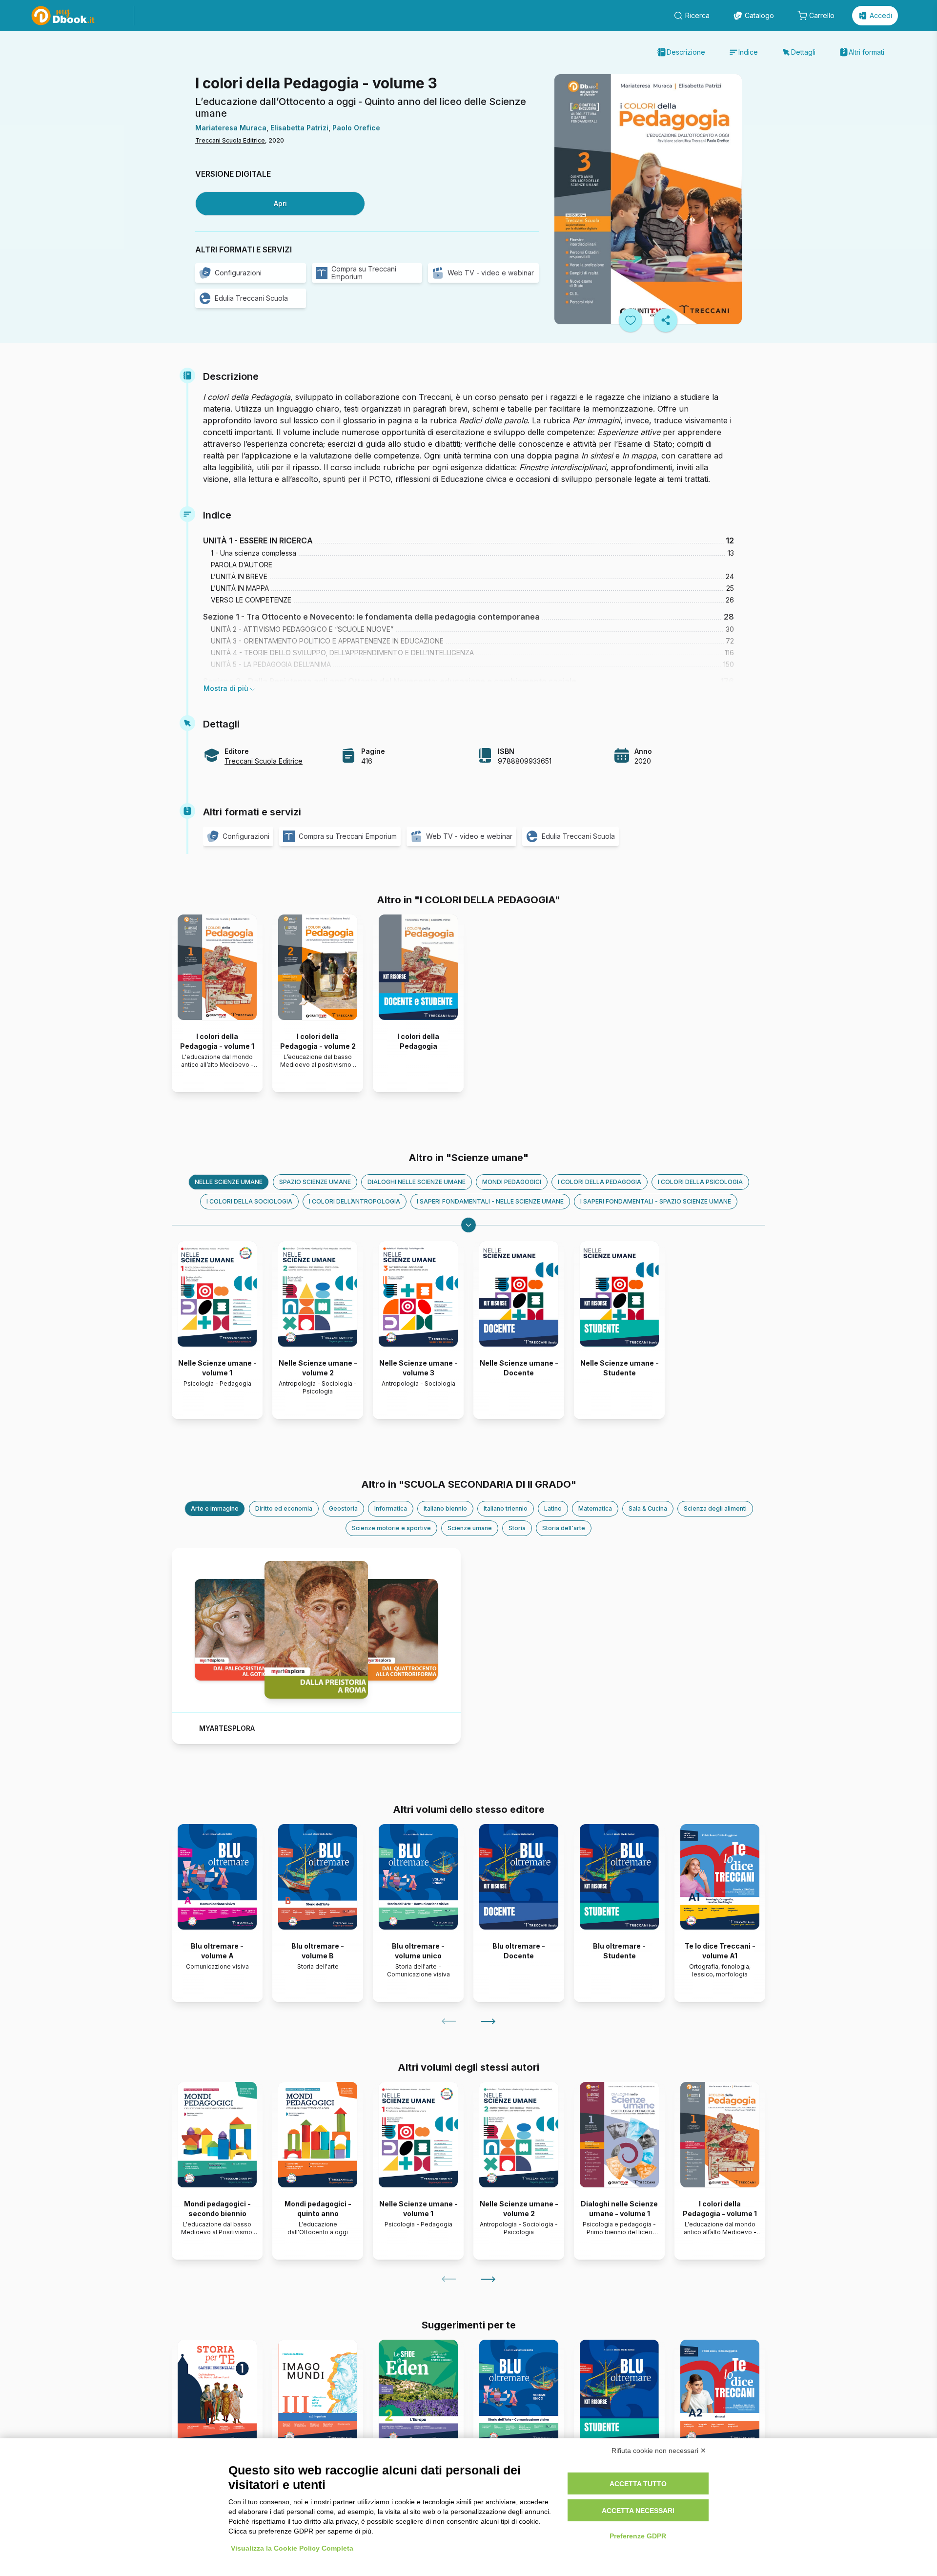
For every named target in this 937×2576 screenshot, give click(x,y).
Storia (517, 1528)
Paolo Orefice (356, 128)
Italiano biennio (445, 1508)
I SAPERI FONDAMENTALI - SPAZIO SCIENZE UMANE (656, 1201)
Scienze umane (470, 1528)
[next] (488, 2021)
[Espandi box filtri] (468, 1225)
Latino (553, 1508)
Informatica (391, 1508)
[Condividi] (666, 320)
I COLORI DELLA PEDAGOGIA (600, 1182)
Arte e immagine (215, 1508)
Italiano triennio (506, 1508)
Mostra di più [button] (226, 688)
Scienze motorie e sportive (391, 1528)
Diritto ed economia (284, 1508)
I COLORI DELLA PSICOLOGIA (700, 1182)
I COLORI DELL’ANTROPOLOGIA (355, 1201)
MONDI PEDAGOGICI (512, 1182)
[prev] (449, 2021)
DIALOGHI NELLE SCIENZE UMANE (417, 1182)
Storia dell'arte (564, 1528)
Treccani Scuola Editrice (230, 140)
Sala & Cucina (648, 1508)
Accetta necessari (638, 2511)
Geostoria (343, 1508)
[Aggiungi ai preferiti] (631, 320)
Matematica (595, 1508)
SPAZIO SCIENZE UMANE (315, 1182)
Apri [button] (280, 203)
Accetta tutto (638, 2484)
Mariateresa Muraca (231, 128)
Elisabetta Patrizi (299, 128)
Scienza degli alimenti (715, 1508)
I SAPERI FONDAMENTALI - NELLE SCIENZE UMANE (490, 1201)
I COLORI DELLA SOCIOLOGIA (249, 1201)
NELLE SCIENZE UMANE (229, 1182)
